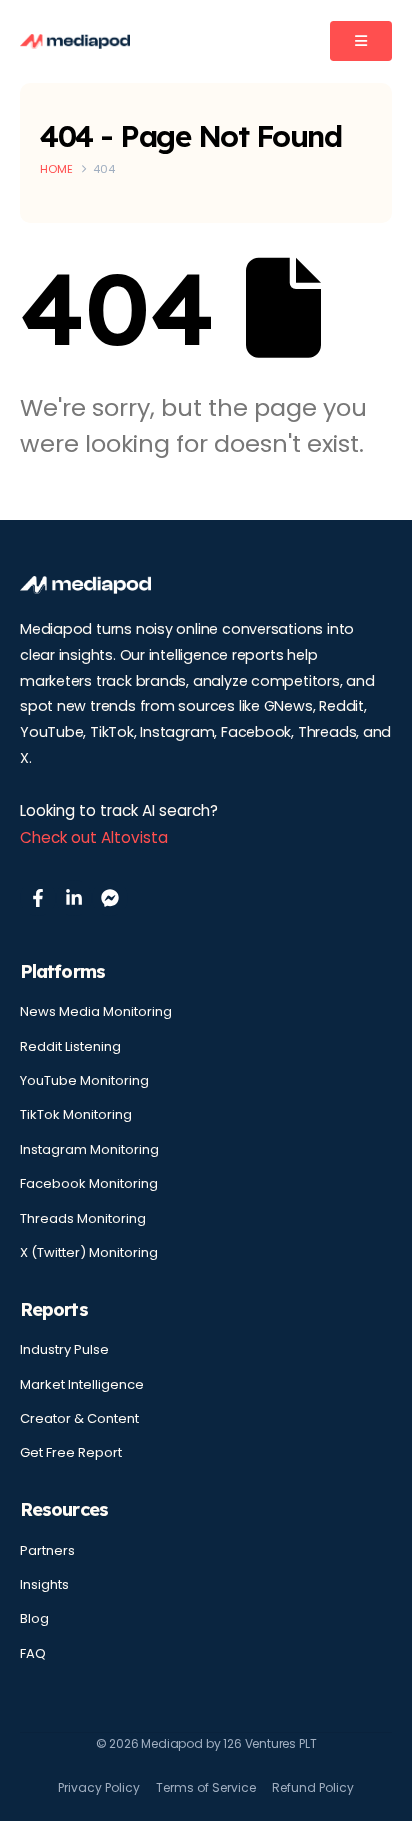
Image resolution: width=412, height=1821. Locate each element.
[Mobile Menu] (361, 41)
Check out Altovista (94, 837)
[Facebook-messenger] (110, 898)
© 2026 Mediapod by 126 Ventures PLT (206, 1743)
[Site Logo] (75, 41)
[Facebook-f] (38, 898)
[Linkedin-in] (74, 898)
